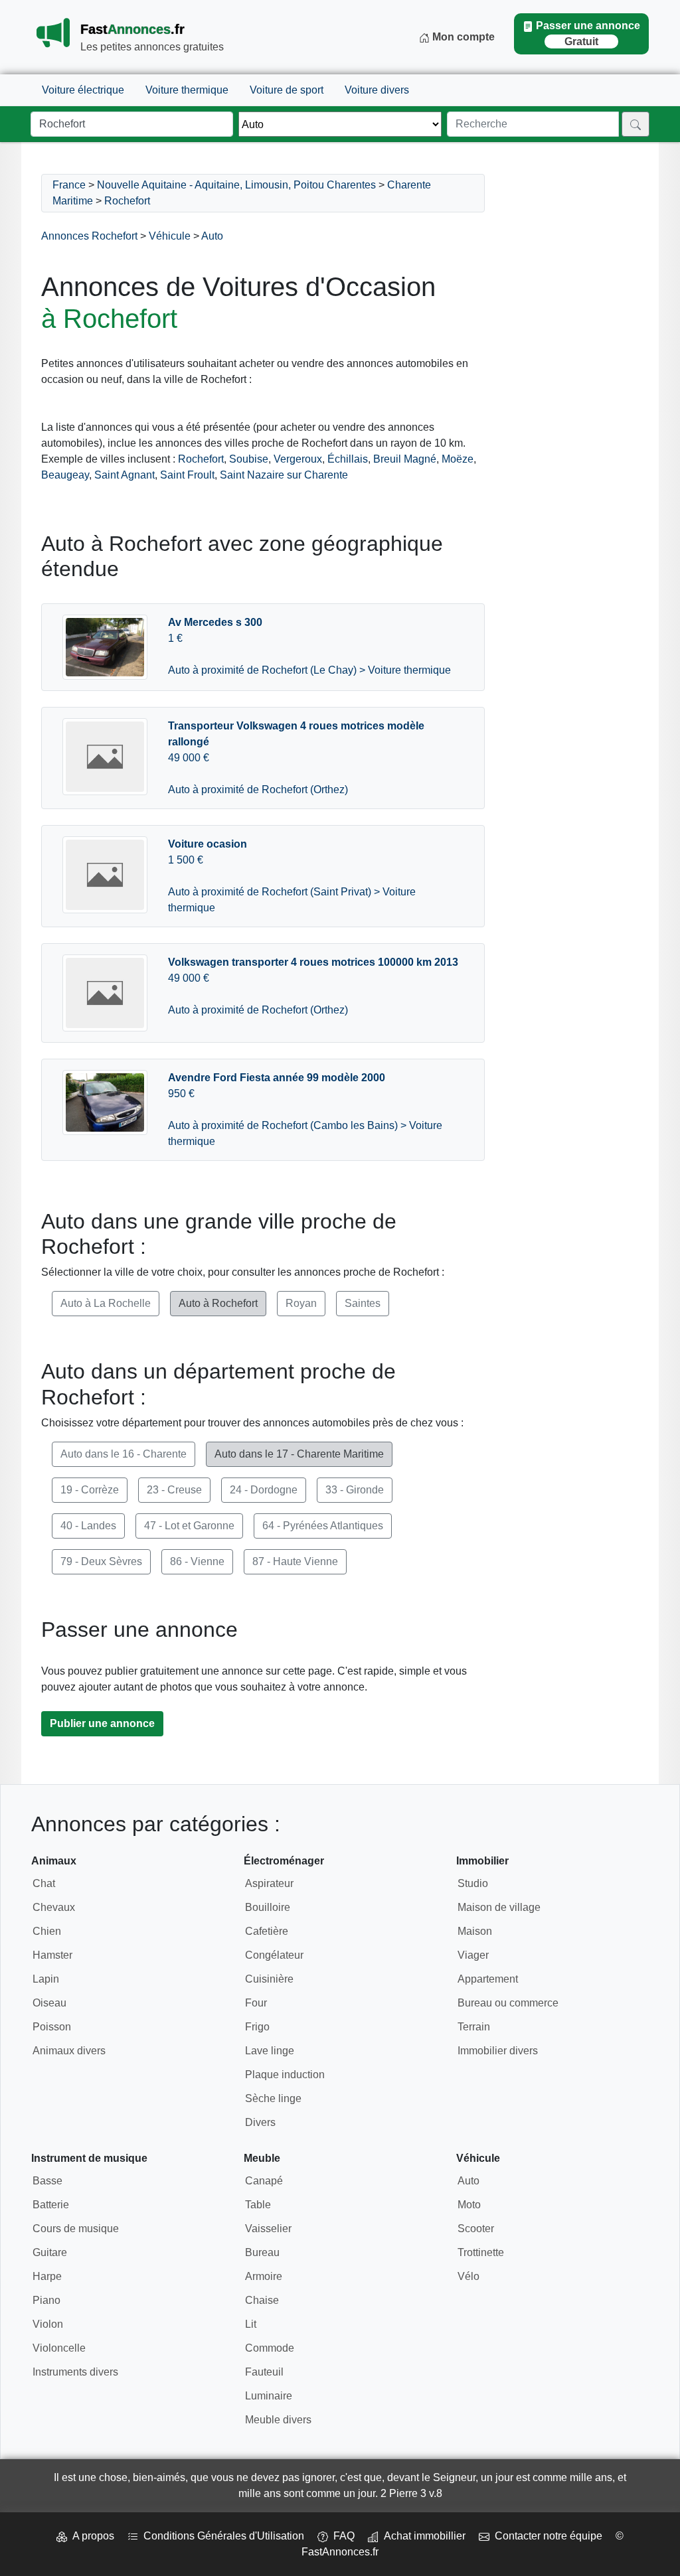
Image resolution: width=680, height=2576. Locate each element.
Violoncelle (59, 2348)
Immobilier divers (498, 2051)
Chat (44, 1883)
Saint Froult (187, 475)
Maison (475, 1931)
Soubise (249, 459)
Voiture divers (377, 90)
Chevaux (54, 1907)
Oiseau (49, 2003)
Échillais (348, 459)
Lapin (46, 1979)
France (69, 185)
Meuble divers (278, 2420)
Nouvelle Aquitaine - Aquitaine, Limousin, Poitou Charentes (236, 185)
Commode (270, 2348)
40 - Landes (88, 1526)
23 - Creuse (174, 1490)
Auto (212, 236)
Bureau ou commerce (508, 2003)
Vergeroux (298, 459)
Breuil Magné (405, 459)
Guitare (50, 2252)
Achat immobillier (422, 2536)
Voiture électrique (83, 90)
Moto (469, 2205)
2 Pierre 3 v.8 (411, 2493)
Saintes (363, 1303)
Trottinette (481, 2252)
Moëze (458, 459)
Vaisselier (268, 2229)
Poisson (52, 2027)
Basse (47, 2181)
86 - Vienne (197, 1561)
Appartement (488, 1979)
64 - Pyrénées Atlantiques (323, 1526)
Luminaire (269, 2396)
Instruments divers (75, 2372)
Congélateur (274, 1955)
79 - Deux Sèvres (101, 1561)
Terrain (474, 2027)
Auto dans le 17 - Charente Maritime (299, 1454)
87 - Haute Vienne (295, 1561)
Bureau (262, 2252)
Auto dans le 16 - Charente (124, 1454)
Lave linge (270, 2051)
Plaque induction (285, 2075)
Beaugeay (65, 475)
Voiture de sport (287, 90)
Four (256, 2003)
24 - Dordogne (264, 1490)
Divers (260, 2122)
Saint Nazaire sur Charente (284, 475)
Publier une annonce (102, 1723)
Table (258, 2205)
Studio (473, 1883)
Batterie (51, 2205)
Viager (473, 1955)
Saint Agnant (125, 475)
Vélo (468, 2276)
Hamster (52, 1955)
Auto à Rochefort (218, 1303)
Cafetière (267, 1931)
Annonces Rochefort (89, 236)
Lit (251, 2324)
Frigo (257, 2027)
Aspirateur (269, 1883)
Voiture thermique (187, 90)
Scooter (476, 2229)
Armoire (264, 2276)
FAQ (341, 2536)
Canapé (264, 2181)
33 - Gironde (355, 1490)
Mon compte (462, 37)
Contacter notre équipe (546, 2536)
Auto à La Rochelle (106, 1303)
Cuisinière (269, 1979)
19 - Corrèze (90, 1490)
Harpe (47, 2276)
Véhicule (170, 236)
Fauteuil (264, 2372)
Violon (48, 2324)
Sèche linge (273, 2098)
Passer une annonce (588, 34)
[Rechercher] (636, 124)
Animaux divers (69, 2051)
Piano (46, 2300)
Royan (301, 1303)
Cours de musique (76, 2229)
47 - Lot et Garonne (189, 1526)
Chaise (262, 2300)
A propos (91, 2536)
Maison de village (499, 1907)
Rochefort (127, 201)
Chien (47, 1931)
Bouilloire (268, 1907)
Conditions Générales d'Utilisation (221, 2536)
